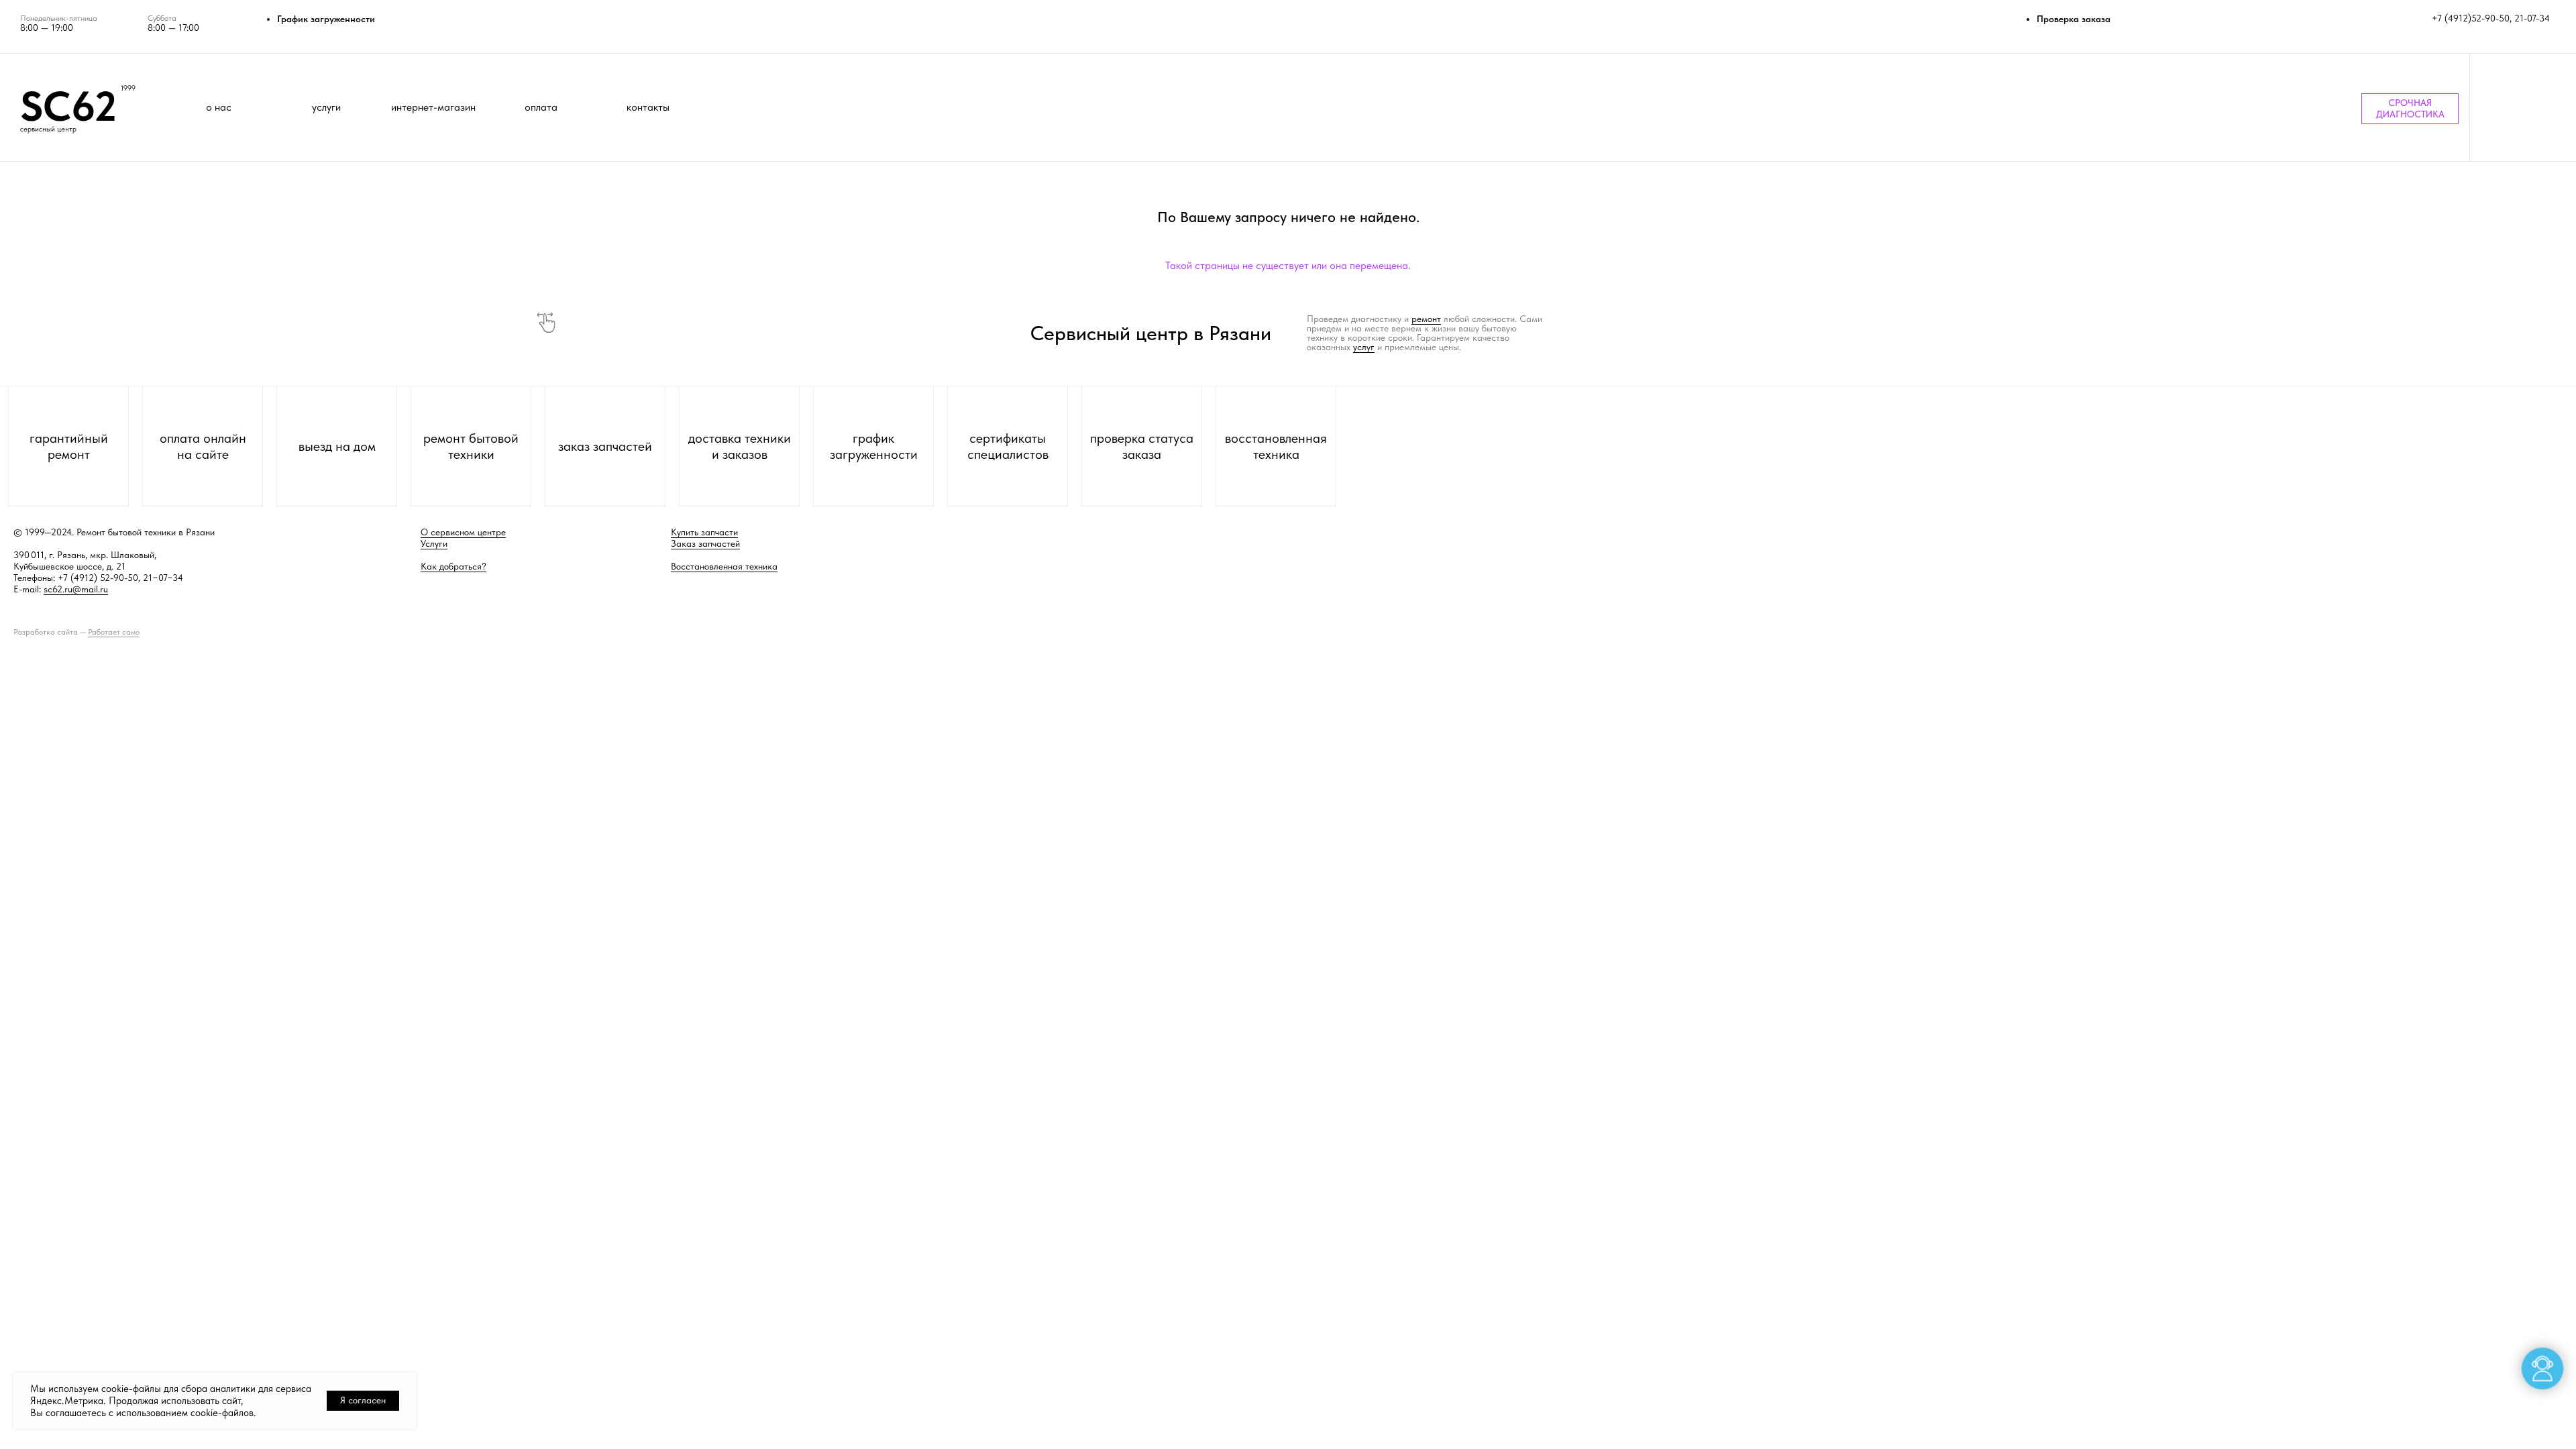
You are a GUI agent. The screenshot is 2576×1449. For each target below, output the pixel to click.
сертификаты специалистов (1008, 446)
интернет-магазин (433, 107)
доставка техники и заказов (740, 446)
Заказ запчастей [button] (705, 543)
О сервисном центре (463, 532)
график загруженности (874, 446)
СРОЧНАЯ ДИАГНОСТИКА (2410, 108)
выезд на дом (337, 446)
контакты (648, 107)
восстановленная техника (1276, 446)
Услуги (434, 543)
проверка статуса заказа (1142, 446)
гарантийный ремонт (69, 446)
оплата (541, 107)
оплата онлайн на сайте (203, 446)
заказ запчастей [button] (605, 446)
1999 (128, 88)
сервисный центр (48, 129)
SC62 (68, 106)
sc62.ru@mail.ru (76, 589)
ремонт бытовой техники (471, 446)
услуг (1364, 347)
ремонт (1426, 319)
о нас (219, 107)
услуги (326, 107)
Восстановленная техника (724, 566)
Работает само (114, 632)
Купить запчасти (704, 532)
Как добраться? (453, 566)
